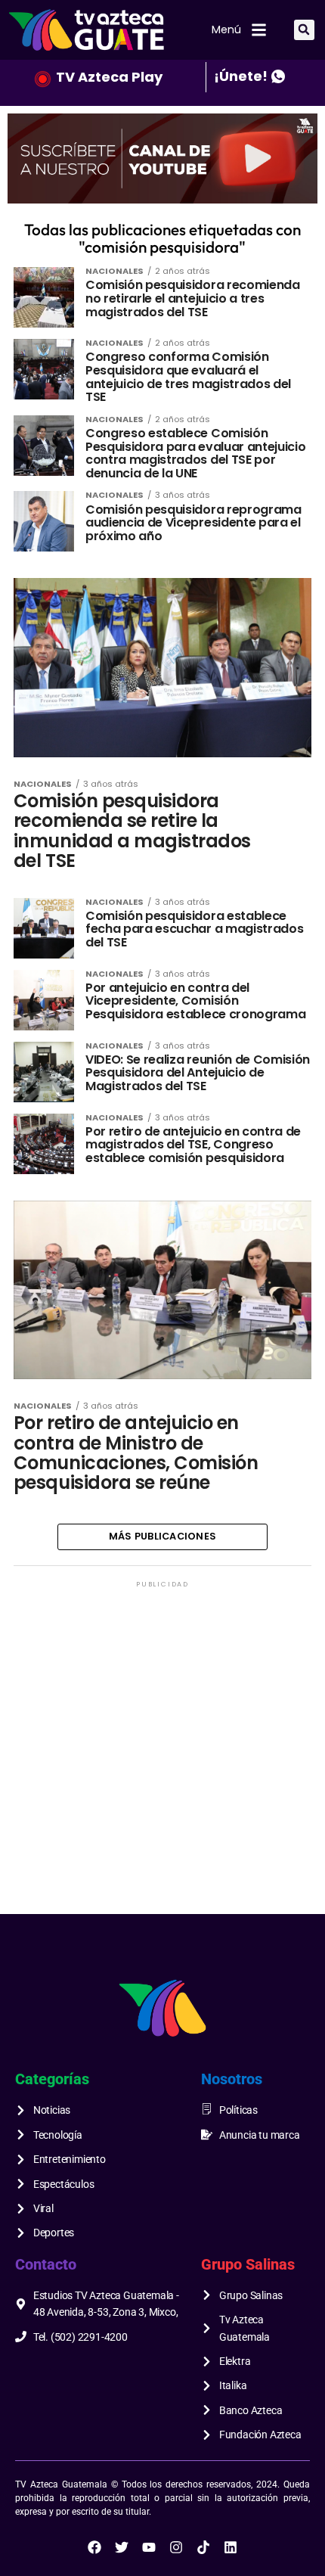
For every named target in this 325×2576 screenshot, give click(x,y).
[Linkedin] (231, 2547)
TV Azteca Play (109, 77)
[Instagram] (176, 2547)
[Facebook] (94, 2547)
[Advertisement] (162, 1754)
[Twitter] (122, 2547)
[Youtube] (149, 2547)
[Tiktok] (203, 2547)
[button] (304, 30)
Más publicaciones (162, 1536)
